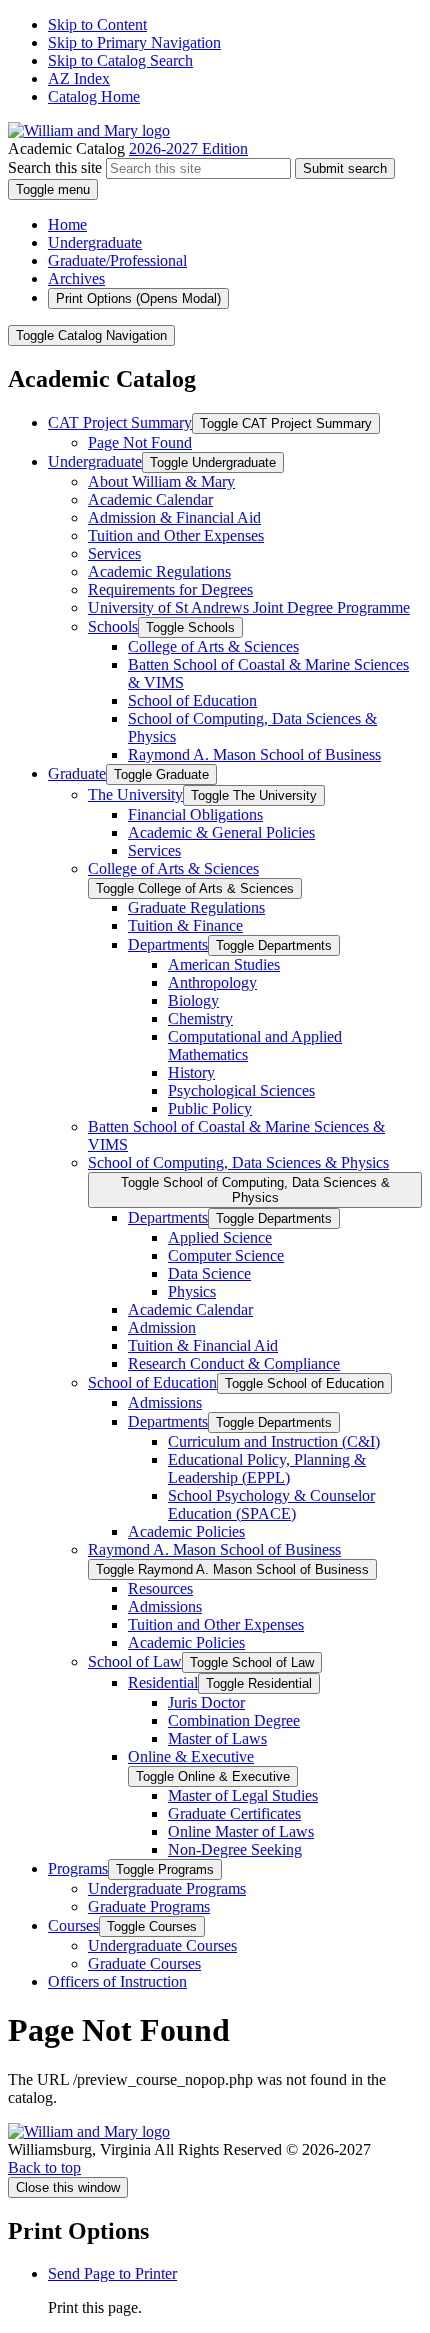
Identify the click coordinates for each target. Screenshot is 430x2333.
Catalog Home (94, 96)
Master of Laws (217, 1738)
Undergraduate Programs (167, 1888)
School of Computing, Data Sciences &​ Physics (238, 1162)
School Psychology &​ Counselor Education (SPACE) (271, 1504)
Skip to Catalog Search (120, 60)
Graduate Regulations (196, 907)
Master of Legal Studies (243, 1795)
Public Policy (210, 1108)
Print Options (138, 298)
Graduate (77, 773)
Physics (192, 1291)
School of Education (192, 700)
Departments (168, 944)
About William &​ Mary (161, 481)
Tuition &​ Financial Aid (203, 1345)
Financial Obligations (195, 814)
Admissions (165, 1402)
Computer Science (226, 1255)
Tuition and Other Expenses (176, 535)
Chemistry (200, 1018)
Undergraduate (95, 242)
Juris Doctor (206, 1702)
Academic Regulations (159, 571)
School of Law (135, 1661)
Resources (160, 1588)
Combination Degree (234, 1720)
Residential (163, 1682)
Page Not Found (140, 442)
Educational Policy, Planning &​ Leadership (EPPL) (267, 1468)
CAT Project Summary (120, 422)
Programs (78, 1868)
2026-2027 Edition (188, 148)
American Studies (224, 964)
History (191, 1072)
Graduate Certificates (234, 1813)
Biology (193, 1000)
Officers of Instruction (117, 1981)
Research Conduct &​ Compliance (234, 1363)
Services (114, 553)
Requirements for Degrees (170, 589)
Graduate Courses (144, 1963)
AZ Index (79, 78)
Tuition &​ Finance (185, 925)
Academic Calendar (150, 499)
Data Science (209, 1273)
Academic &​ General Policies (221, 832)
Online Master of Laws (241, 1831)
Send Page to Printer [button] (112, 2273)
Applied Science (220, 1237)
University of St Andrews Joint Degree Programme (249, 607)
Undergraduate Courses (162, 1945)
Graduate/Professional (117, 260)
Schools (113, 626)
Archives (76, 278)
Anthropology (212, 982)
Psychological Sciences (241, 1090)
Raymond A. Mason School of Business (254, 754)
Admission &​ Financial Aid (174, 517)
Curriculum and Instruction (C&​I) (274, 1441)
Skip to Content (97, 24)
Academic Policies (186, 1531)
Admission (162, 1327)
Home (67, 224)
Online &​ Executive (191, 1756)
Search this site (55, 167)
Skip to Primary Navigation (134, 42)
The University (135, 794)
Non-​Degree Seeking (235, 1849)
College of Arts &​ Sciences (213, 646)
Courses (73, 1925)
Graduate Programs (149, 1906)
